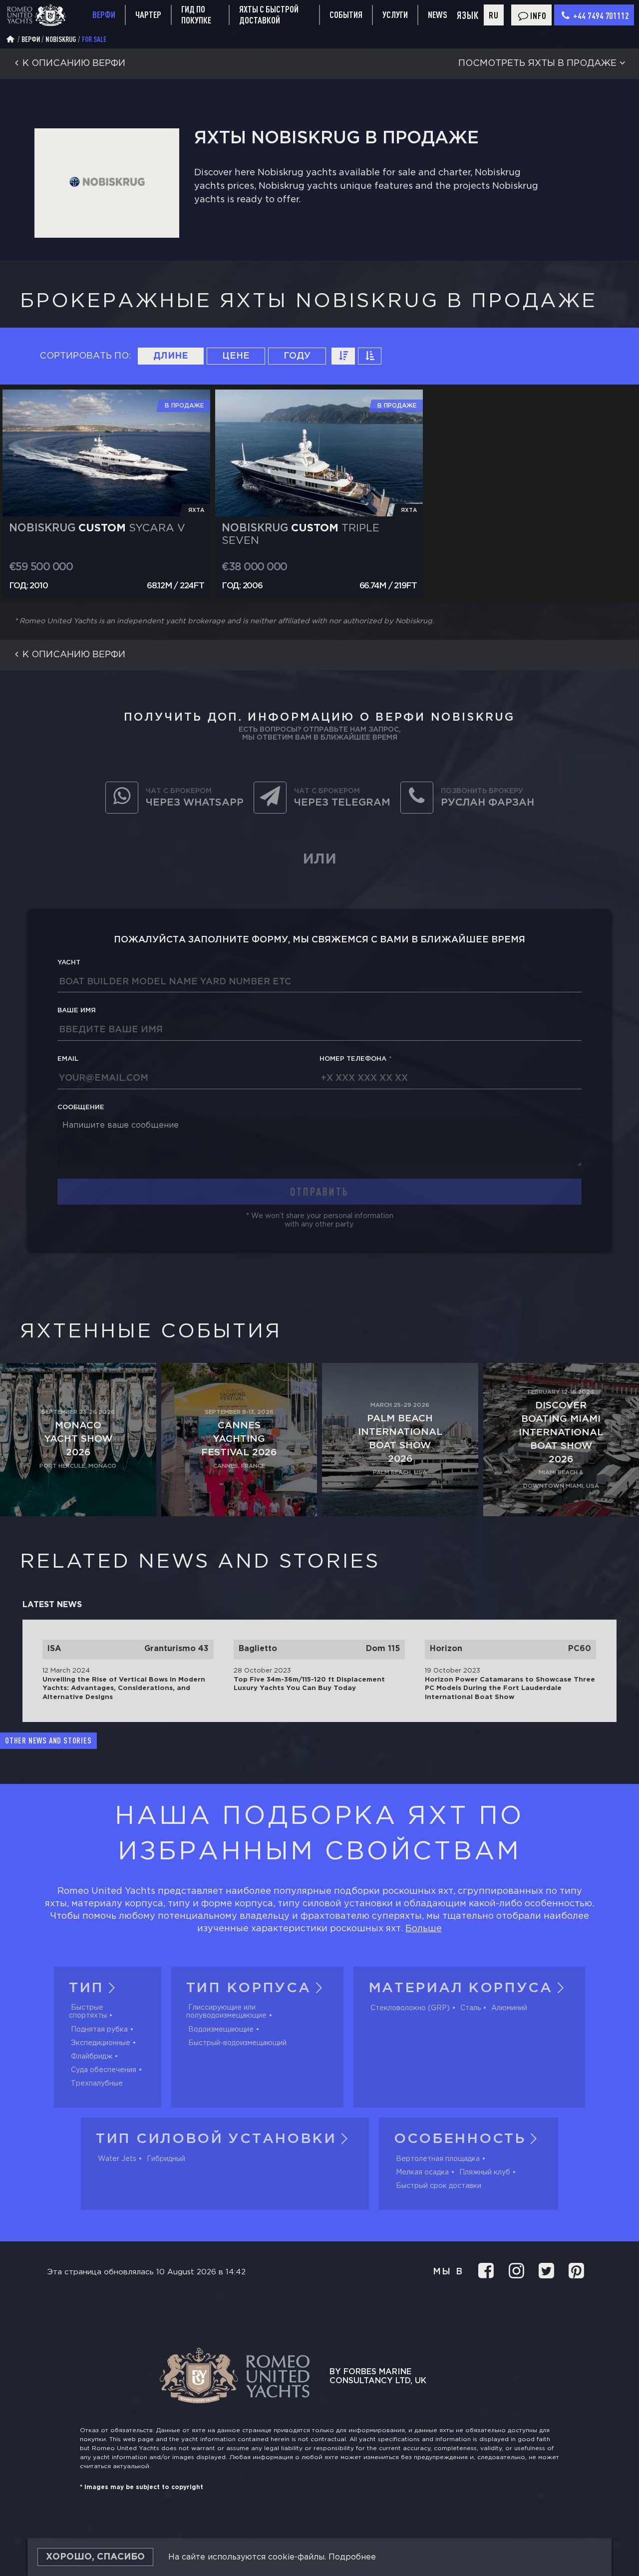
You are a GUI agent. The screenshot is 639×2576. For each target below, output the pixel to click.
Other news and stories (48, 1740)
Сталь (471, 2008)
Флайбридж (92, 2057)
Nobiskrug (61, 39)
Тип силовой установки (216, 2139)
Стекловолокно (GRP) (410, 2008)
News (438, 14)
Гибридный (166, 2159)
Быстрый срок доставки (439, 2186)
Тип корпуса (249, 1988)
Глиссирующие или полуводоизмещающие (226, 2012)
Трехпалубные (97, 2084)
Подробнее (352, 2557)
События (346, 14)
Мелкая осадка (422, 2172)
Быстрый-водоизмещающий (237, 2043)
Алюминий (509, 2008)
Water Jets (117, 2159)
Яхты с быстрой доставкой (269, 15)
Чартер (148, 14)
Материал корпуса (461, 1988)
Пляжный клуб (485, 2172)
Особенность (460, 2139)
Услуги (395, 15)
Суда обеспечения (104, 2070)
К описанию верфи (74, 63)
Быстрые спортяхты (88, 2012)
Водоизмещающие (221, 2030)
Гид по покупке (196, 15)
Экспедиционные (101, 2043)
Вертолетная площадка (438, 2159)
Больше (424, 1929)
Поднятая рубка (99, 2030)
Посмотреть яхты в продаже (537, 63)
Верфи (104, 14)
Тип (86, 1988)
